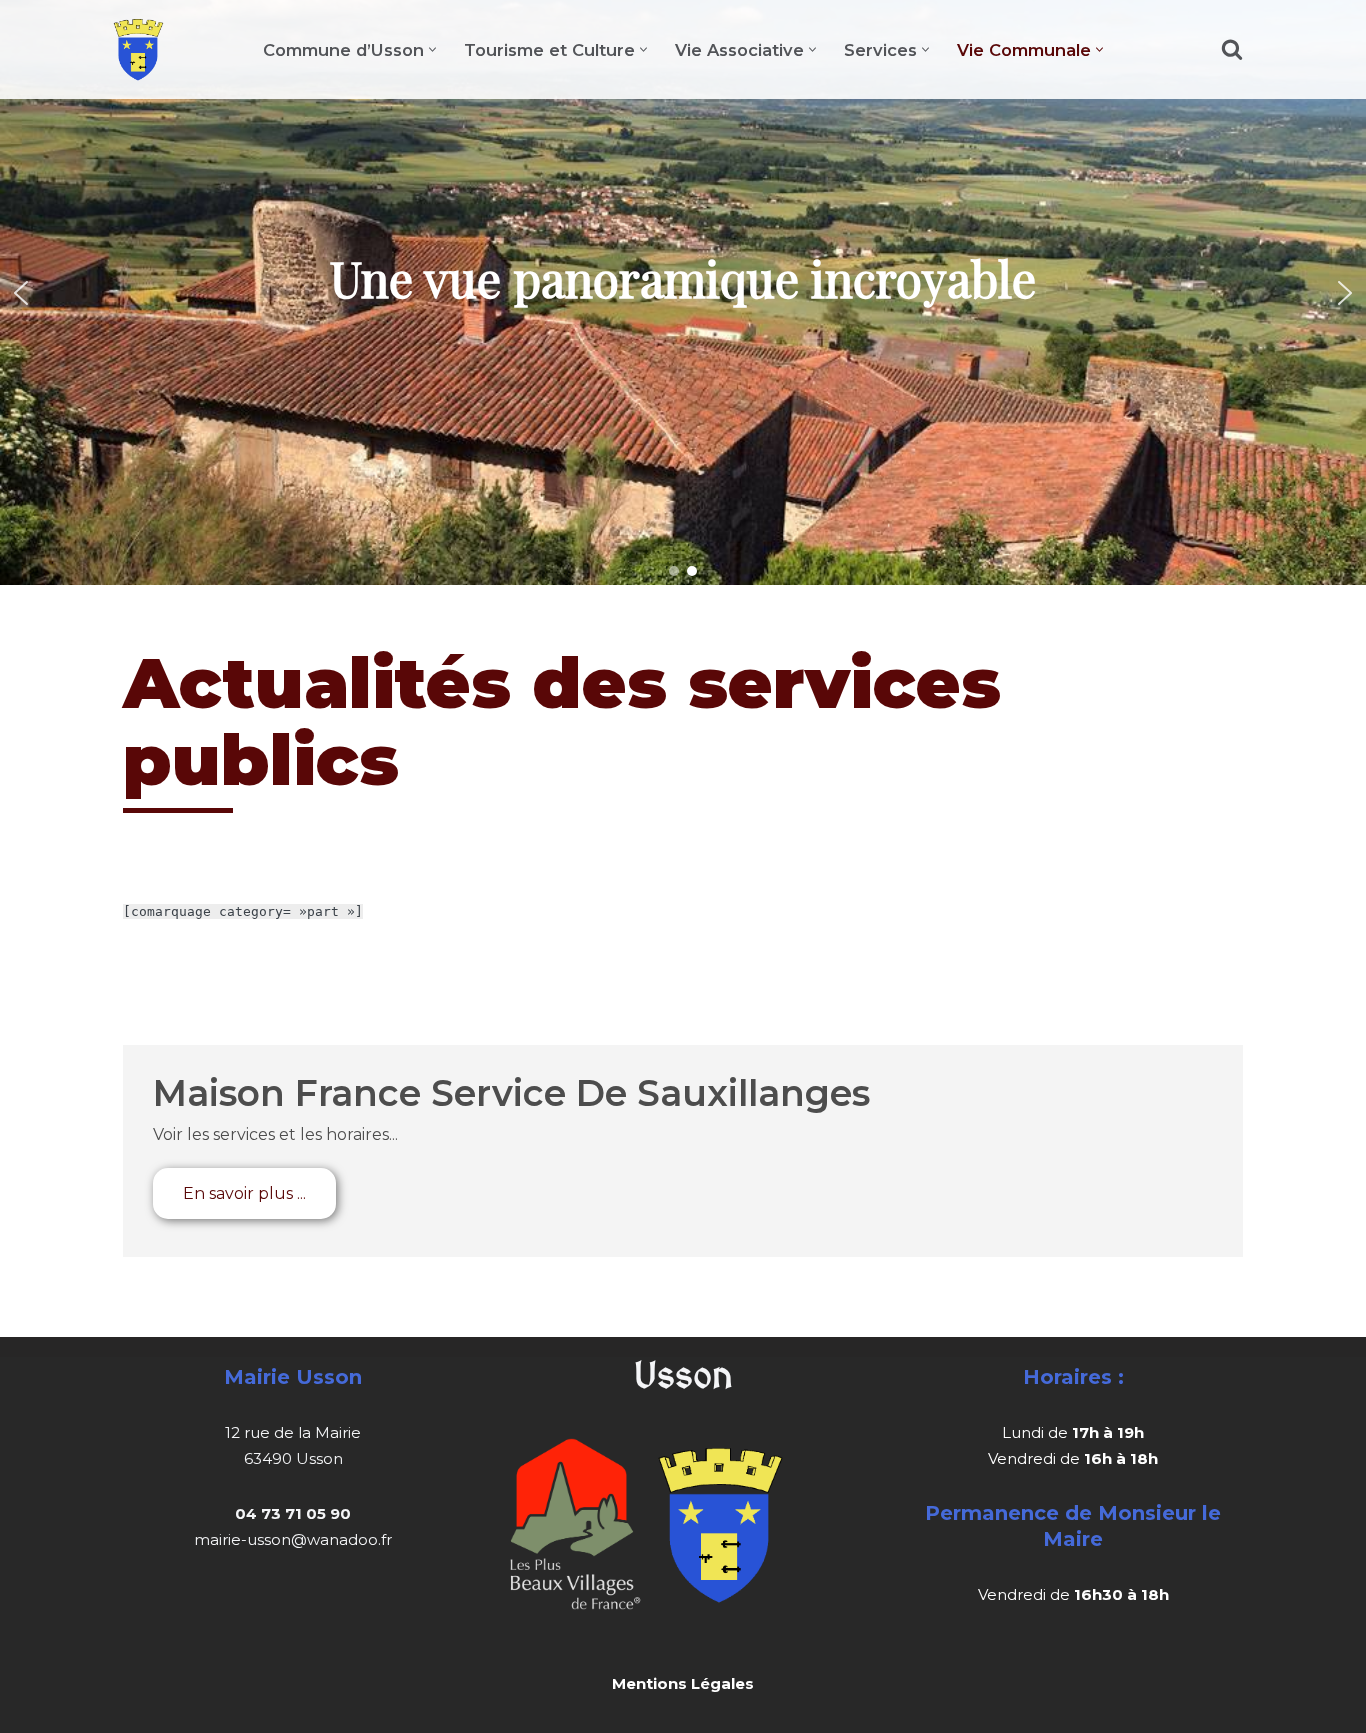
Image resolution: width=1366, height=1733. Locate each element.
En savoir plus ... (244, 1193)
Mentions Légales (683, 1683)
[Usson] (138, 49)
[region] (683, 292)
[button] (432, 49)
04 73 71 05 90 (293, 1513)
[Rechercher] (1232, 49)
